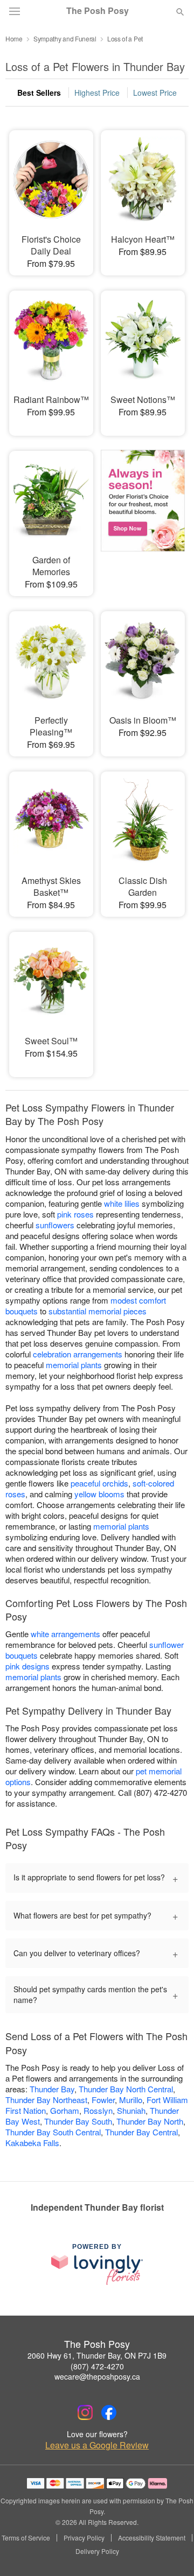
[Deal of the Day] (143, 516)
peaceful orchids (99, 1483)
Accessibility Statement (152, 2538)
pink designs (27, 1666)
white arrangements (65, 1634)
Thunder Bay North (150, 2121)
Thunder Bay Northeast (46, 2100)
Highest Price (97, 93)
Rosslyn (98, 2110)
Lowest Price (155, 93)
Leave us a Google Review (97, 2445)
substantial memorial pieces (98, 1311)
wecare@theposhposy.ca (97, 2376)
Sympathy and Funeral (65, 38)
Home (14, 38)
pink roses (75, 1214)
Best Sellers (39, 93)
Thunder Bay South (78, 2121)
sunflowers (55, 1225)
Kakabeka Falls (32, 2143)
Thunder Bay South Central (53, 2132)
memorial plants (74, 1365)
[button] (171, 2552)
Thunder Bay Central (141, 2132)
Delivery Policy (97, 2551)
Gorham (65, 2110)
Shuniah (131, 2110)
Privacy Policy (84, 2538)
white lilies (122, 1203)
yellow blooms (99, 1494)
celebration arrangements (78, 1354)
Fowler (103, 2100)
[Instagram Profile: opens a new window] (85, 2412)
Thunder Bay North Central (126, 2089)
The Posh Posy (98, 11)
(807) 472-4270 (97, 2366)
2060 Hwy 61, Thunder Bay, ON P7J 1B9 (97, 2355)
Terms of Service (26, 2538)
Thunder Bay (52, 2089)
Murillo (131, 2100)
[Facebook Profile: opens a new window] (109, 2412)
